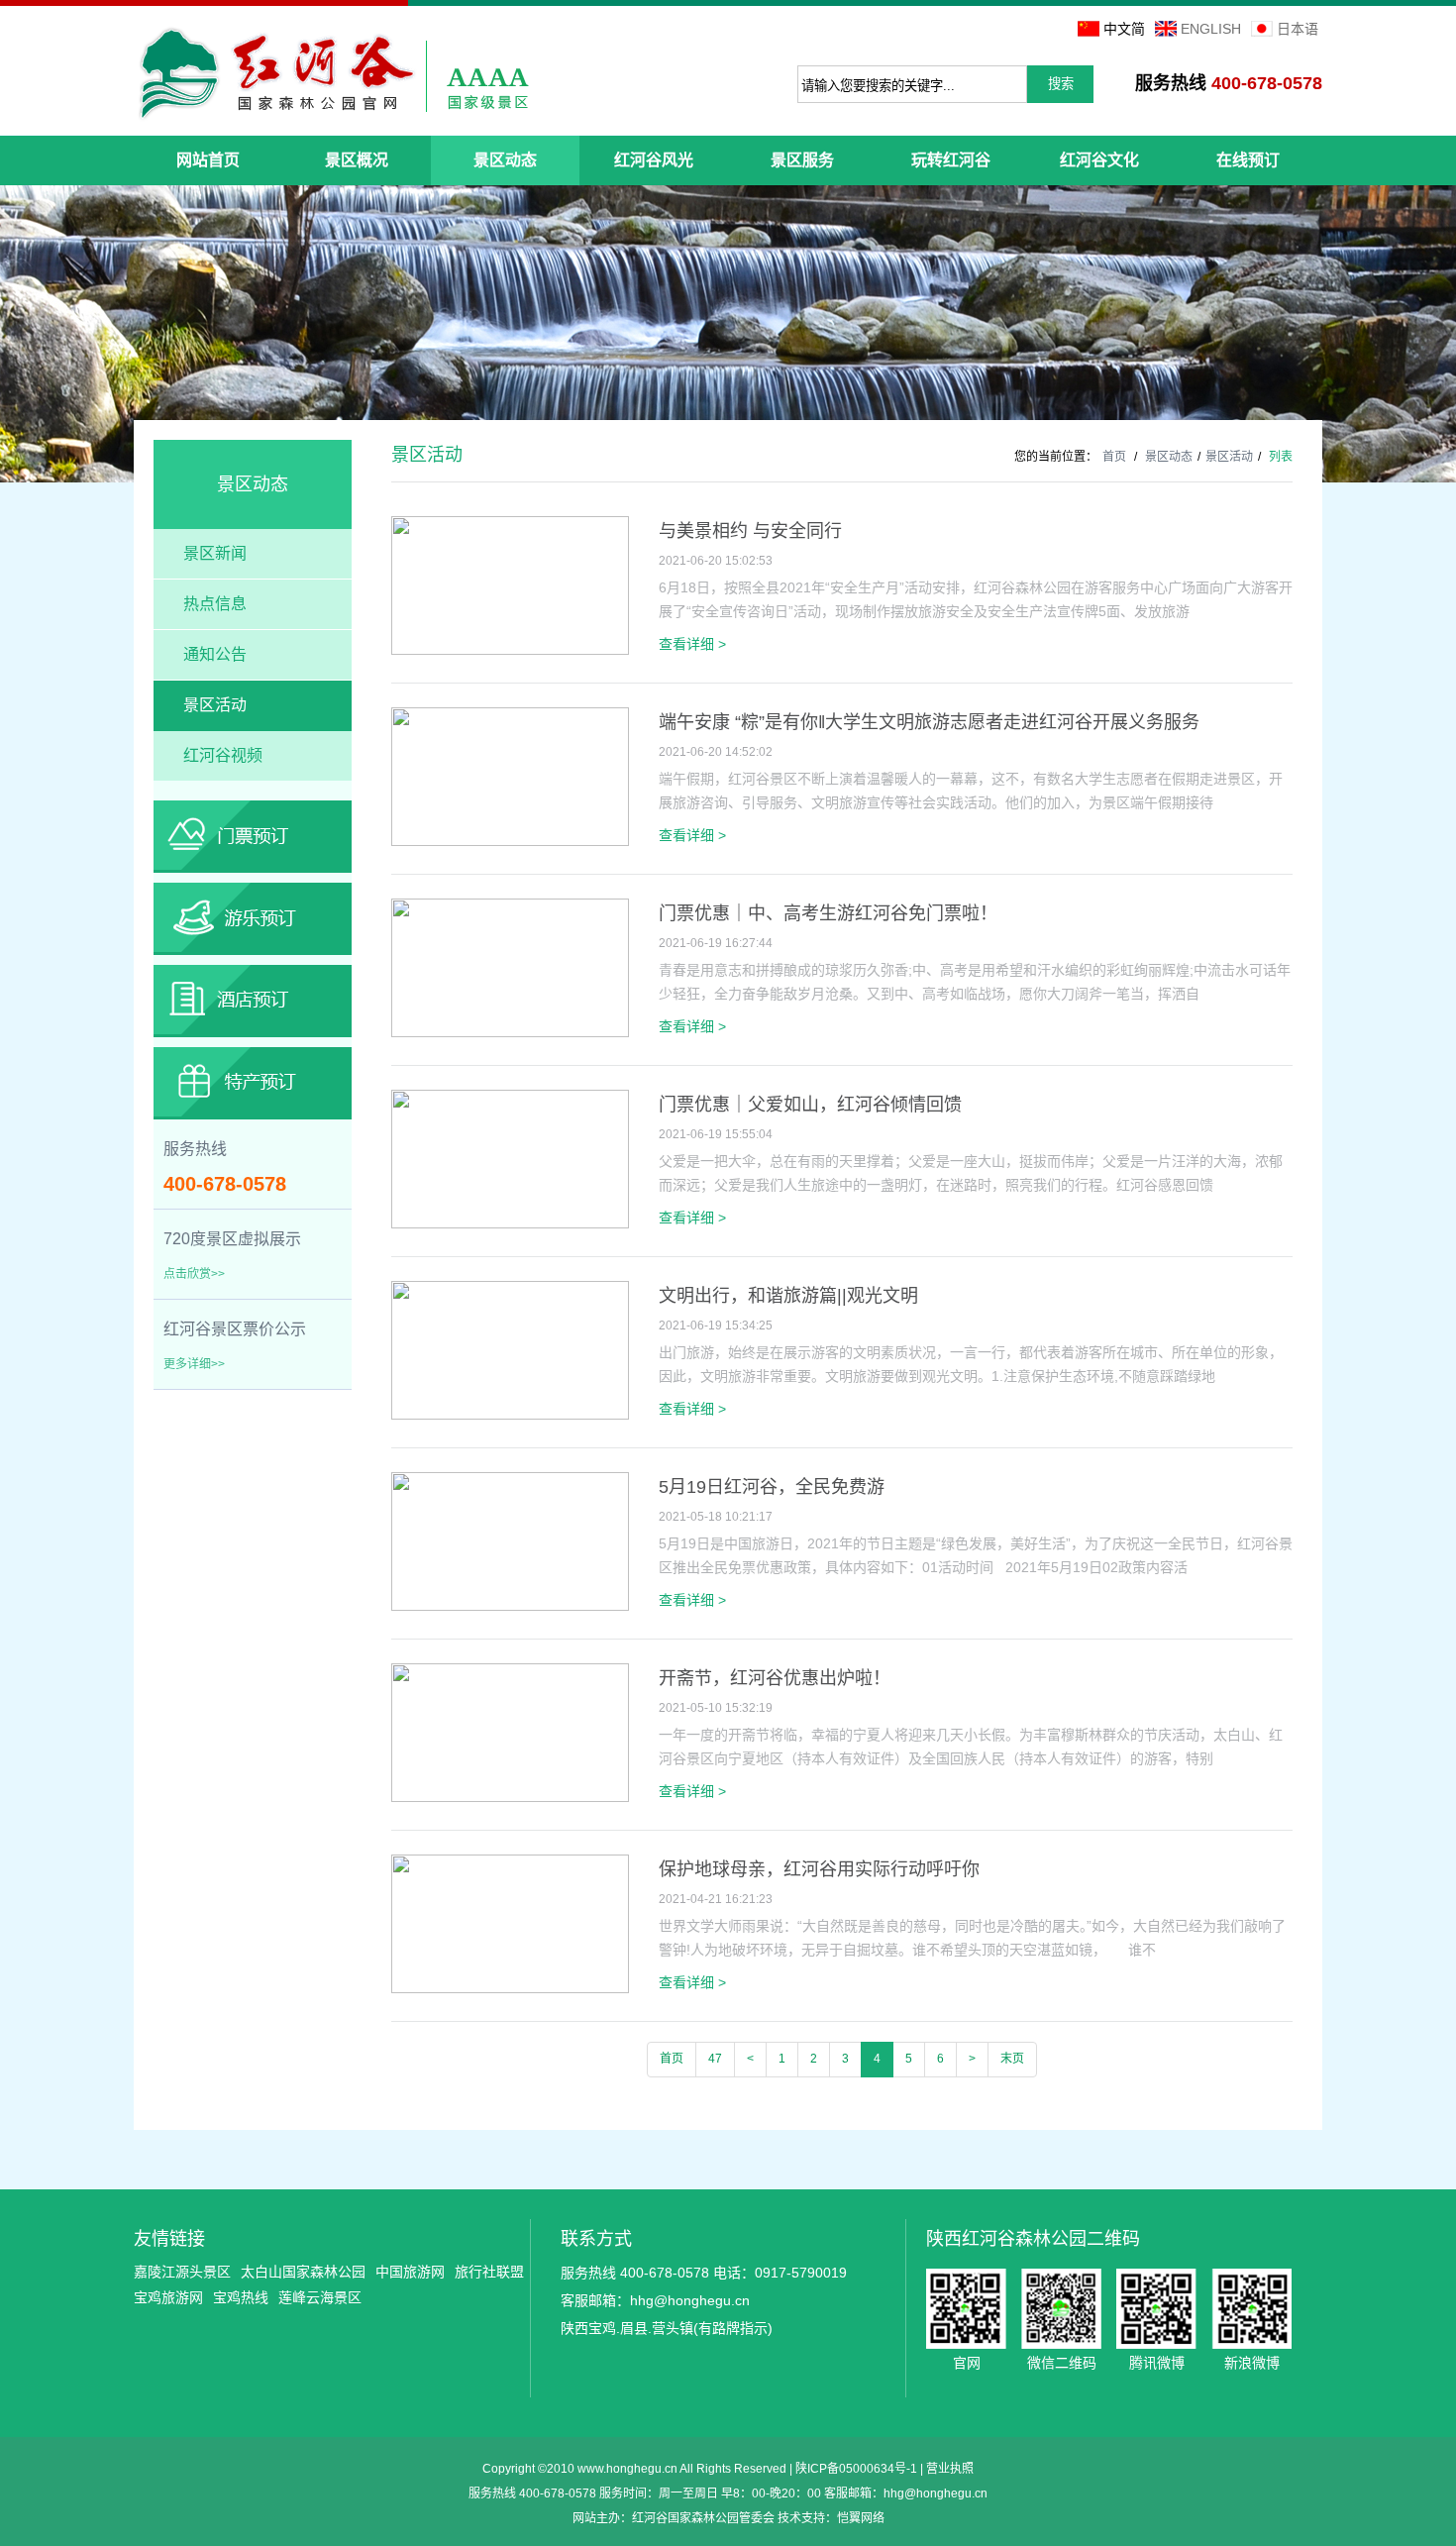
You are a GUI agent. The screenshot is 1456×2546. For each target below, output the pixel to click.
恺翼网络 (861, 2518)
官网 (966, 2309)
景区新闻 (215, 553)
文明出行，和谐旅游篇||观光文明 (788, 1296)
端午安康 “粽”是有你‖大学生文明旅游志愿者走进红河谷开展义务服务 (929, 722)
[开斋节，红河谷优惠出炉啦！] (510, 1798)
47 (715, 2059)
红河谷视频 (223, 755)
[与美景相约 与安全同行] (510, 651)
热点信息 (215, 604)
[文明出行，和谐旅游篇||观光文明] (510, 1416)
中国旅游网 (410, 2272)
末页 (1012, 2059)
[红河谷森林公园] (333, 73)
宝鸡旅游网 (168, 2297)
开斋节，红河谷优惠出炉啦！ (775, 1678)
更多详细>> (194, 1364)
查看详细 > (692, 644)
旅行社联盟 (489, 2272)
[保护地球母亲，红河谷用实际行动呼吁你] (510, 1989)
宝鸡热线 (241, 2297)
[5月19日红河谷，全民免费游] (510, 1607)
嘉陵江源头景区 (182, 2272)
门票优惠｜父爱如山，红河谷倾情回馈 (810, 1105)
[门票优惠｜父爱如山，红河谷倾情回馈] (510, 1224)
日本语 (1298, 29)
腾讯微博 (1156, 2309)
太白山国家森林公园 (303, 2272)
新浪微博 (1251, 2309)
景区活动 (215, 705)
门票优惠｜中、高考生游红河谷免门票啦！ (828, 913)
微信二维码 (1061, 2309)
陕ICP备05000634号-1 (856, 2469)
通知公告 (215, 654)
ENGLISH (1211, 29)
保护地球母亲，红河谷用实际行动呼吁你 (819, 1869)
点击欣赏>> (194, 1274)
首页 (1114, 457)
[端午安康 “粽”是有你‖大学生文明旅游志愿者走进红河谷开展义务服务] (510, 842)
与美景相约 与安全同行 (750, 531)
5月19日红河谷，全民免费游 (772, 1487)
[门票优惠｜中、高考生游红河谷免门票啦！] (510, 1033)
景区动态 (1169, 457)
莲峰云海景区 (320, 2297)
